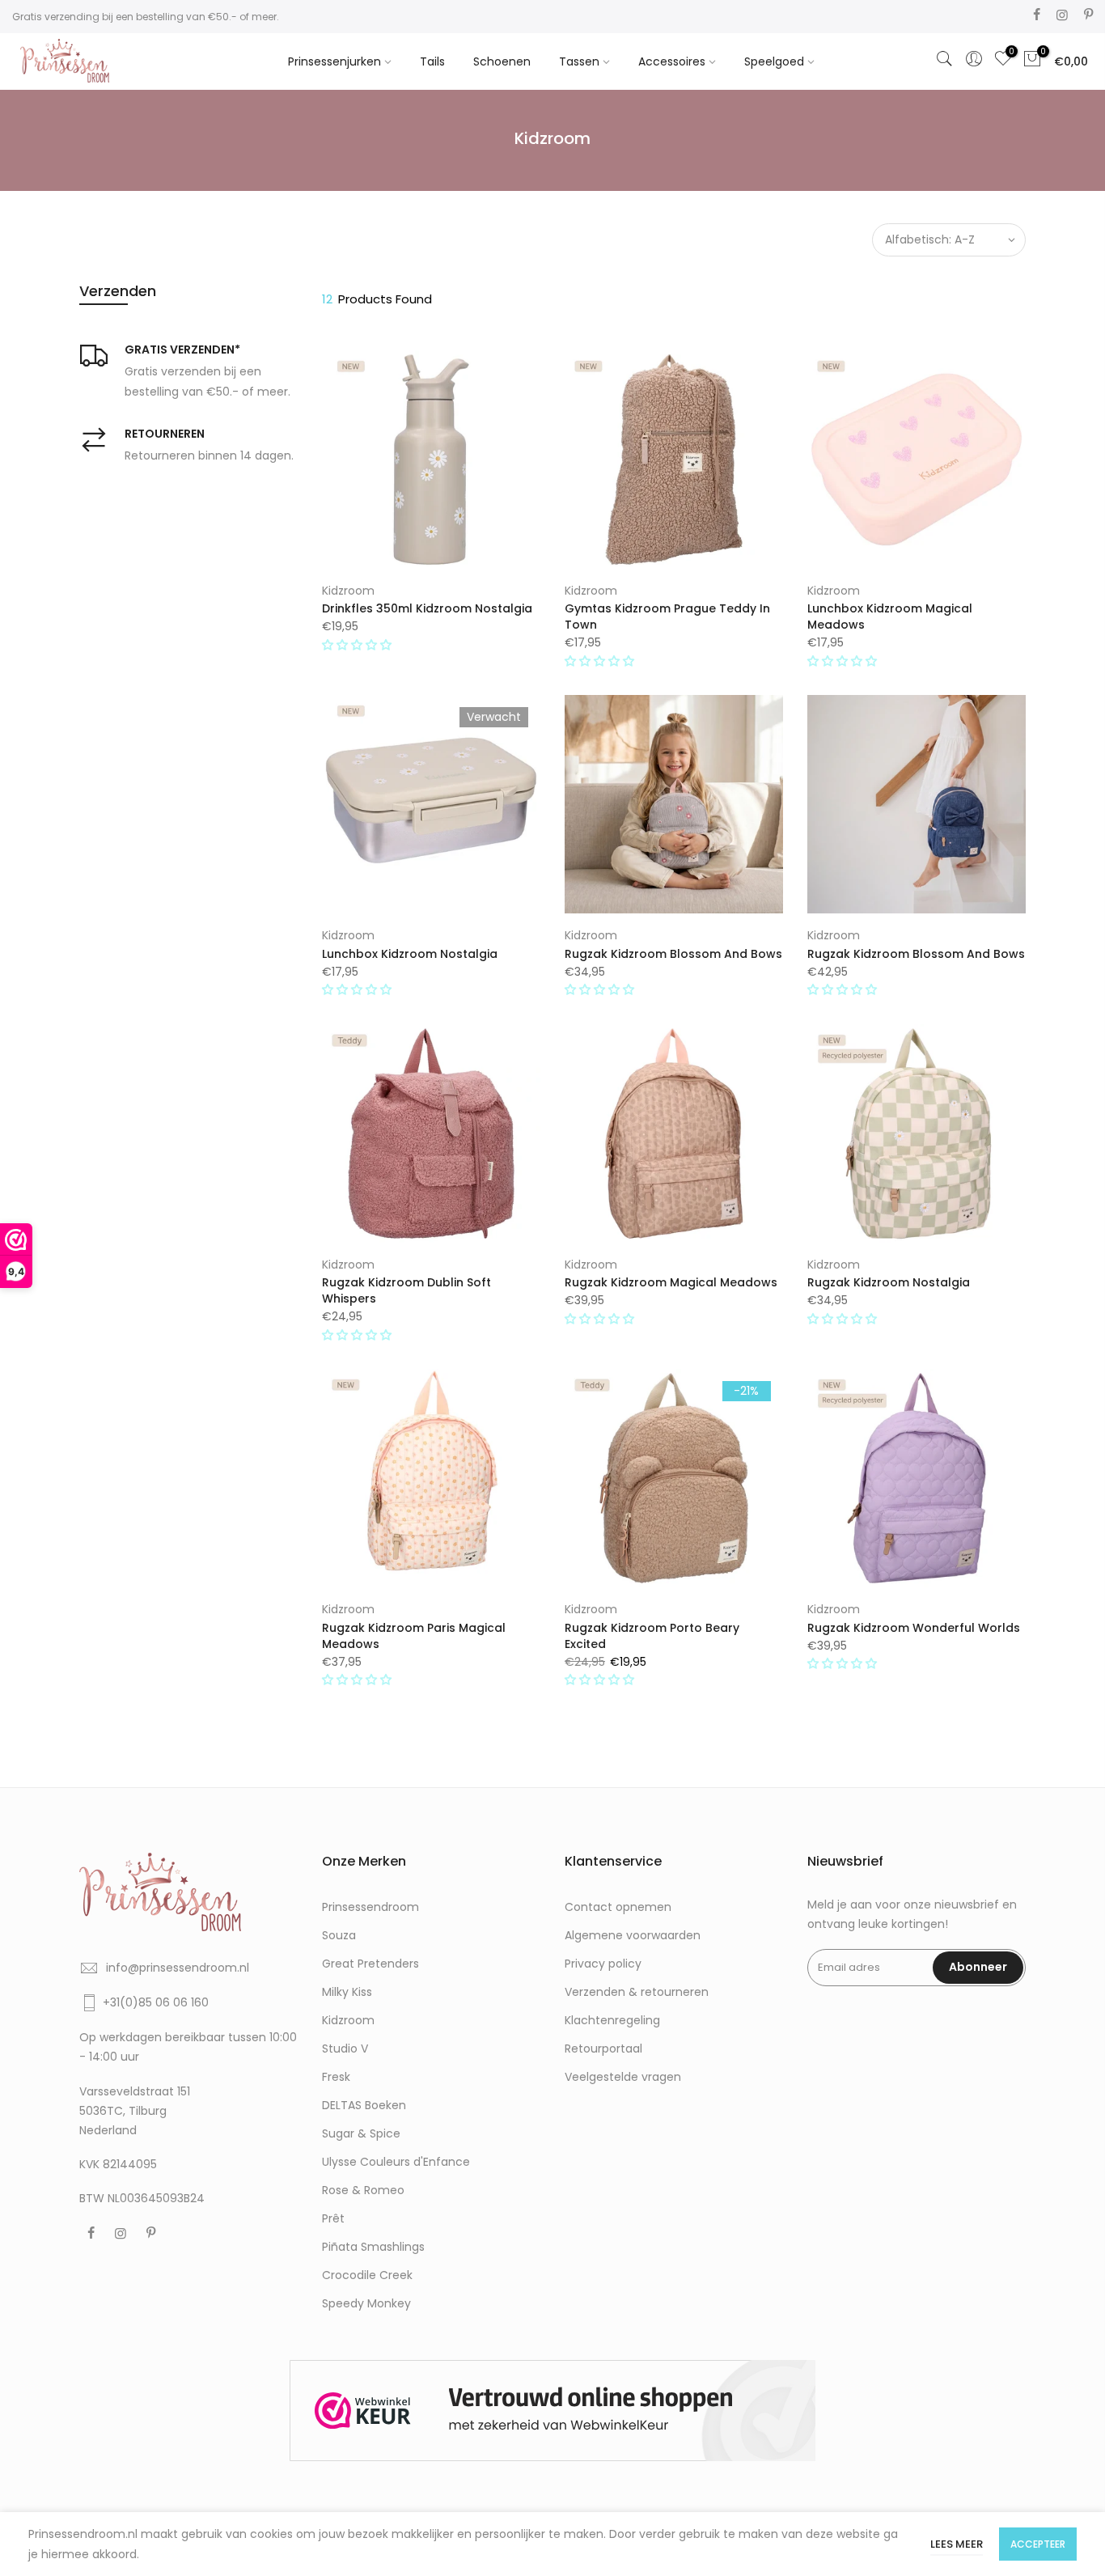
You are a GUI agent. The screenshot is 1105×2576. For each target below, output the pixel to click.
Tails (432, 61)
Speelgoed (774, 61)
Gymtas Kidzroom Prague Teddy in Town (667, 616)
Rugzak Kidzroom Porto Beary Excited (652, 1636)
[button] (358, 645)
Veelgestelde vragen (623, 2077)
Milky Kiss (347, 1992)
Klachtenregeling (612, 2020)
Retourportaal (603, 2049)
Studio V (345, 2049)
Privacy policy (603, 1964)
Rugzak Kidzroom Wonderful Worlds (914, 1628)
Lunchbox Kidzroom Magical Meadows (890, 616)
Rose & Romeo (363, 2190)
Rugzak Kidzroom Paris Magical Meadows (414, 1636)
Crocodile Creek (367, 2275)
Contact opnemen (618, 1907)
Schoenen (502, 61)
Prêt (333, 2218)
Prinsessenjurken (334, 61)
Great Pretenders (370, 1964)
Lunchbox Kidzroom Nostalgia (410, 954)
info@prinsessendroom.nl (178, 1968)
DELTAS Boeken (364, 2105)
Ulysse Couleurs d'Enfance (396, 2162)
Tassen (579, 61)
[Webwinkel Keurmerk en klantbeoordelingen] (552, 2411)
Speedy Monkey (366, 2303)
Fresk (336, 2077)
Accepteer (1038, 2544)
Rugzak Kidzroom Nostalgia (889, 1282)
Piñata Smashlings (373, 2247)
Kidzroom (348, 591)
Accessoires (672, 61)
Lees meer (957, 2544)
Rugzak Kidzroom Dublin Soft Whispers (406, 1290)
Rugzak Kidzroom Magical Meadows (671, 1282)
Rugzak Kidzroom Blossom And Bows (673, 954)
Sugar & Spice (361, 2133)
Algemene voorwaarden (633, 1935)
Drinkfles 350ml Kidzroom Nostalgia (427, 608)
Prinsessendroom (370, 1907)
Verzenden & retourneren (637, 1992)
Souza (339, 1935)
